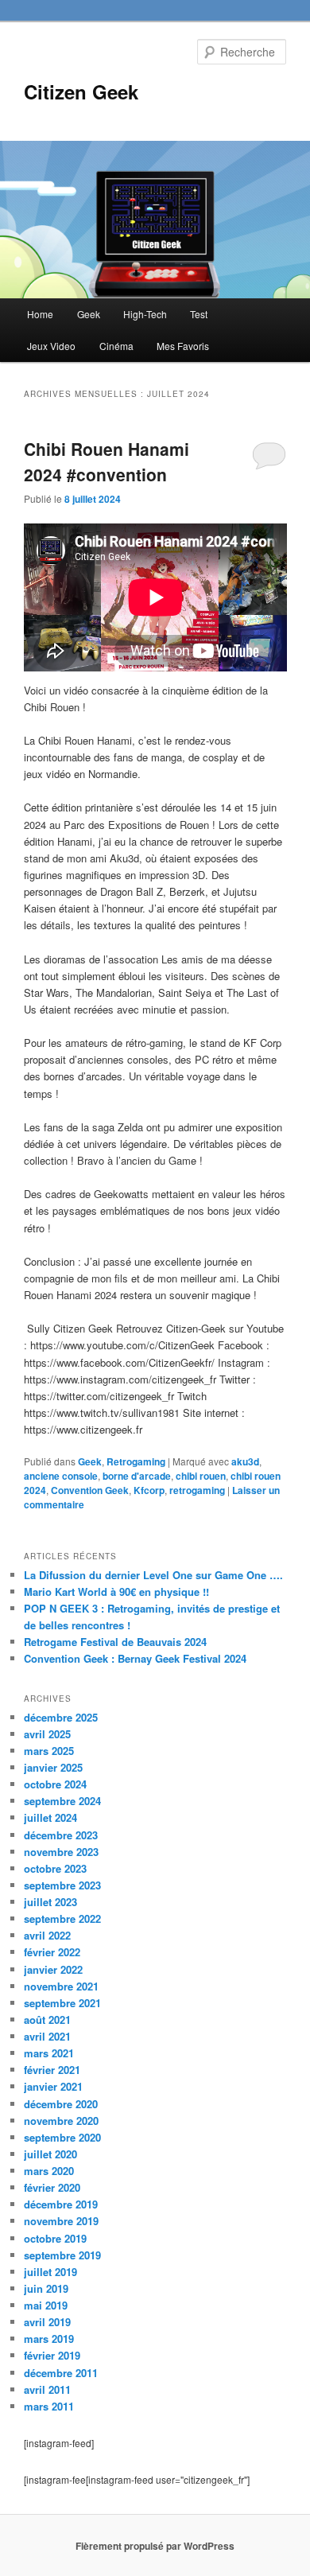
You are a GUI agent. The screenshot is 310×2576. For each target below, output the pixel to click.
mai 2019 (46, 2305)
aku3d (245, 1461)
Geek (89, 314)
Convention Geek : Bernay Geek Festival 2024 (135, 1658)
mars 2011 (49, 2406)
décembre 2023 (61, 1835)
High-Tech (145, 314)
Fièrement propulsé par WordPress (155, 2546)
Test (199, 314)
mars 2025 (49, 1751)
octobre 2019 (55, 2238)
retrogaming (197, 1490)
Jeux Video (51, 346)
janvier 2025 (53, 1767)
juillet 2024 (50, 1817)
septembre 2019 (62, 2255)
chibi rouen (201, 1476)
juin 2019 (46, 2288)
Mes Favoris (183, 346)
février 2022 (52, 1952)
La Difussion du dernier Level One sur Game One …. (153, 1575)
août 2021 (47, 2020)
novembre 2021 (61, 1986)
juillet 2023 (50, 1902)
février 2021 (52, 2070)
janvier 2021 (53, 2086)
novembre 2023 (61, 1852)
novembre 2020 (61, 2121)
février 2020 (52, 2187)
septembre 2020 (62, 2137)
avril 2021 (47, 2036)
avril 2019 (47, 2322)
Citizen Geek (81, 91)
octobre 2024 (55, 1784)
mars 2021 (49, 2053)
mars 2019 (49, 2339)
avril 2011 (47, 2389)
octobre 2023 (55, 1868)
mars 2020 (49, 2171)
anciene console (61, 1476)
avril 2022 (47, 1935)
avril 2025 (47, 1734)
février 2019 (52, 2355)
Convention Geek (90, 1490)
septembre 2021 (62, 2003)
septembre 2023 (62, 1885)
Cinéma (116, 346)
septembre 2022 (62, 1918)
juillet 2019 (50, 2272)
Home (40, 314)
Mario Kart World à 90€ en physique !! (116, 1592)
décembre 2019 (61, 2204)
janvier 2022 (53, 1969)
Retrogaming (136, 1461)
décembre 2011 (61, 2373)
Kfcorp (149, 1490)
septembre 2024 (62, 1801)
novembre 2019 (61, 2221)
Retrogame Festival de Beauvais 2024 (115, 1642)
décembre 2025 (61, 1717)
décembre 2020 (61, 2104)
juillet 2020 (50, 2154)
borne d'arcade (137, 1476)
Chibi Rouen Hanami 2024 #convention (107, 461)
